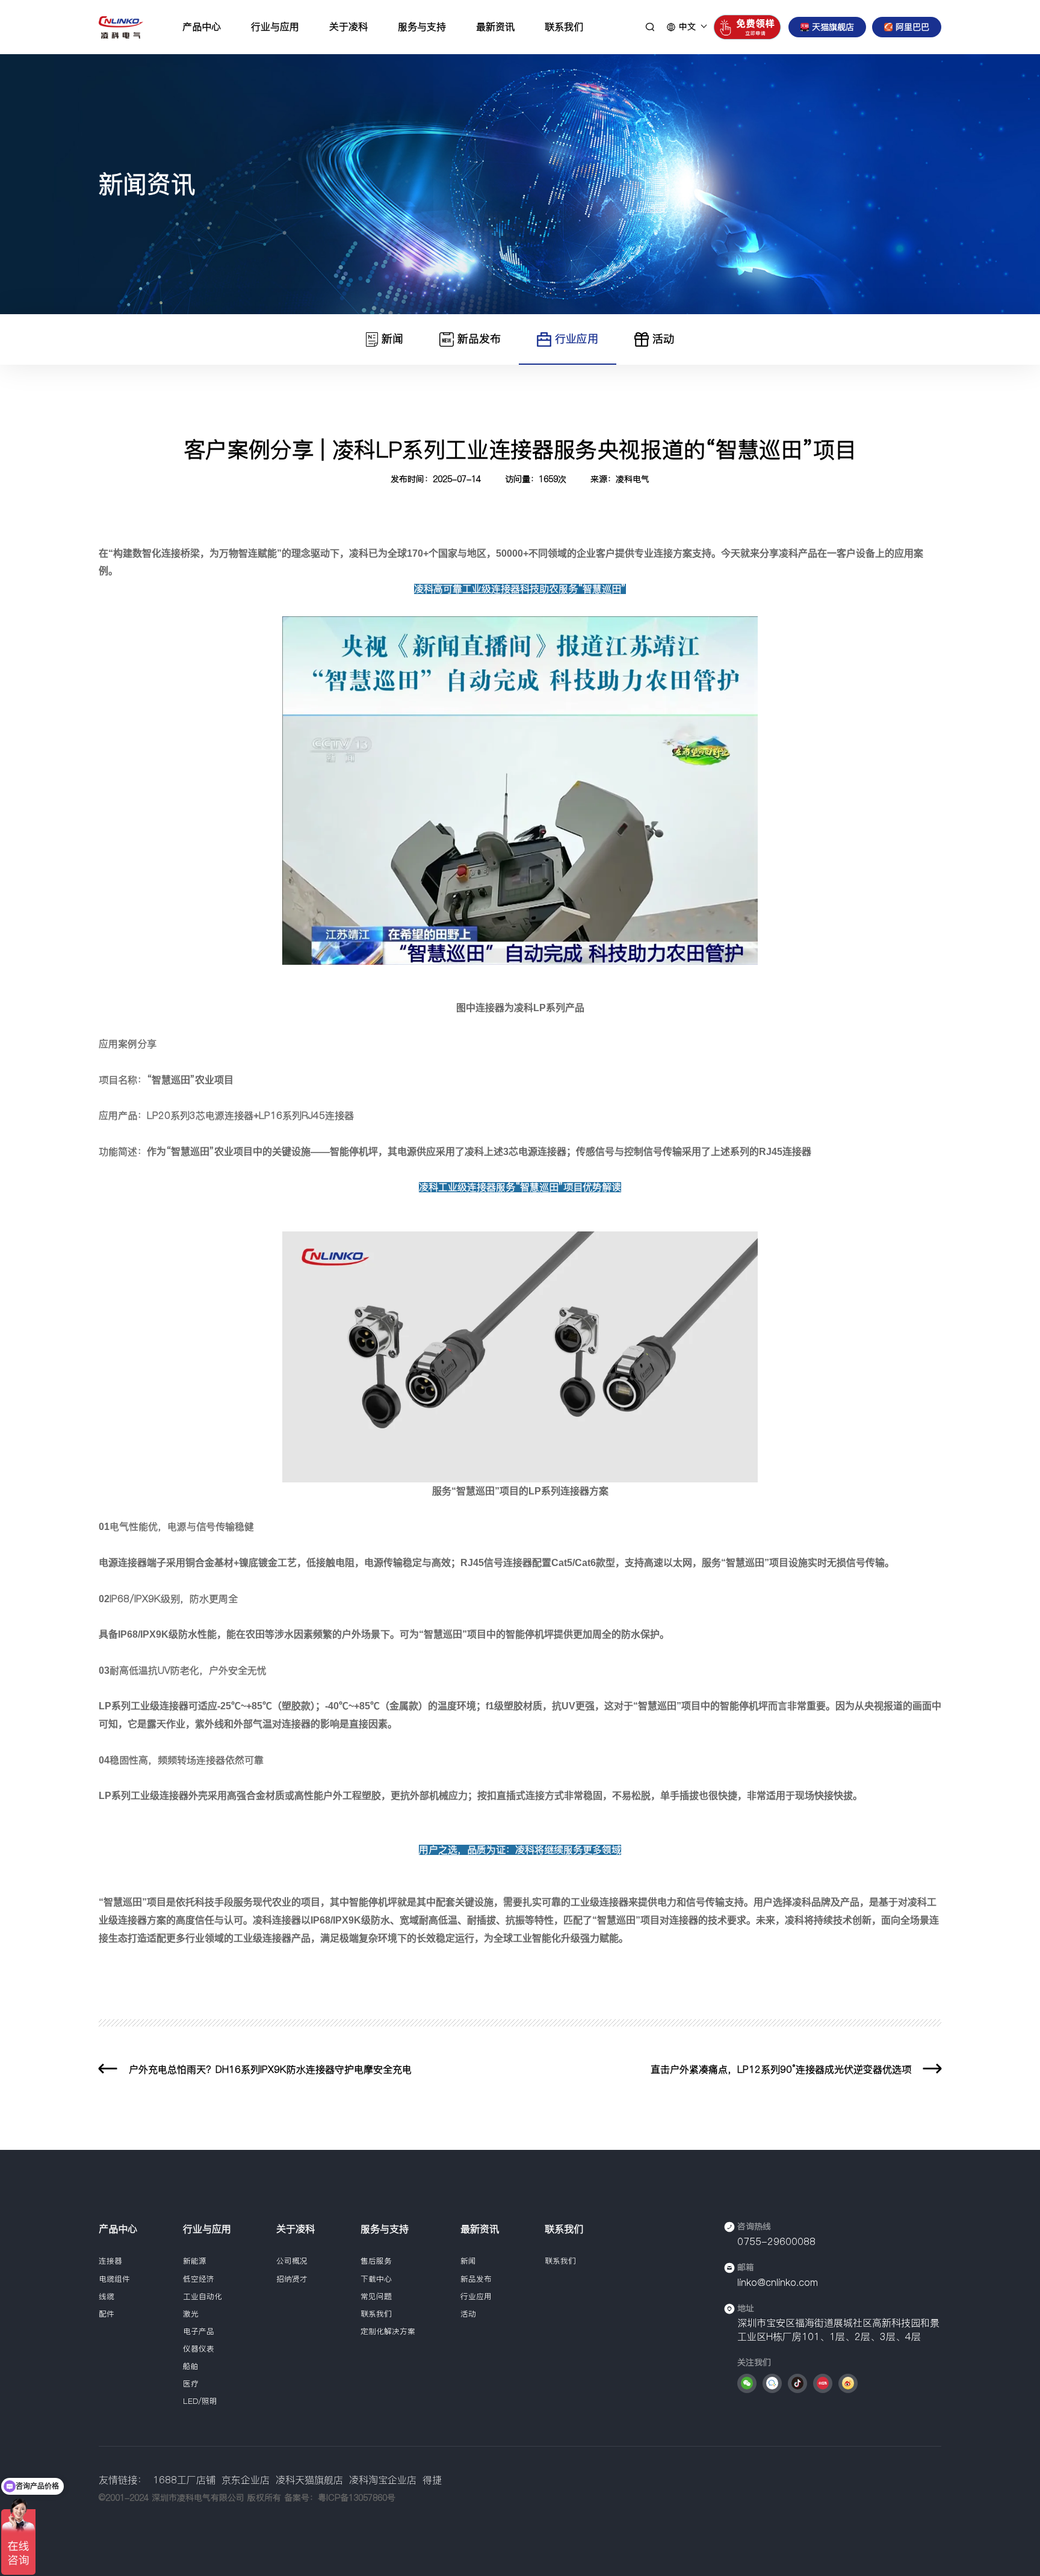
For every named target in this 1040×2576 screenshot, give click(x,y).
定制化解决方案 (388, 2331)
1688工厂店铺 (184, 2480)
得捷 (432, 2480)
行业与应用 (275, 26)
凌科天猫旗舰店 (309, 2480)
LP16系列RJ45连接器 (306, 1115)
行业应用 (577, 339)
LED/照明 (200, 2401)
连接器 (110, 2261)
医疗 (191, 2384)
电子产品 (199, 2331)
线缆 (107, 2296)
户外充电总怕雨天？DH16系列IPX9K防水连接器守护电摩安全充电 (270, 2069)
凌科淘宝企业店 (383, 2480)
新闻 (392, 339)
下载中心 (376, 2279)
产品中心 (202, 26)
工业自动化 (203, 2296)
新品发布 (479, 339)
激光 (191, 2314)
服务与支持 (422, 26)
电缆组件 (114, 2279)
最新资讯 (495, 26)
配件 (107, 2314)
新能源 (195, 2261)
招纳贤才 (292, 2279)
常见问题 (376, 2296)
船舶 (191, 2366)
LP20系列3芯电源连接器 (200, 1115)
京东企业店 (246, 2480)
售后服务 (376, 2261)
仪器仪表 (199, 2349)
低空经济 (199, 2279)
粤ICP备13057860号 (357, 2498)
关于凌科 (348, 26)
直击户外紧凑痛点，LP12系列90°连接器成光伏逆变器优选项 (781, 2069)
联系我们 (564, 26)
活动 (663, 339)
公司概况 (292, 2261)
